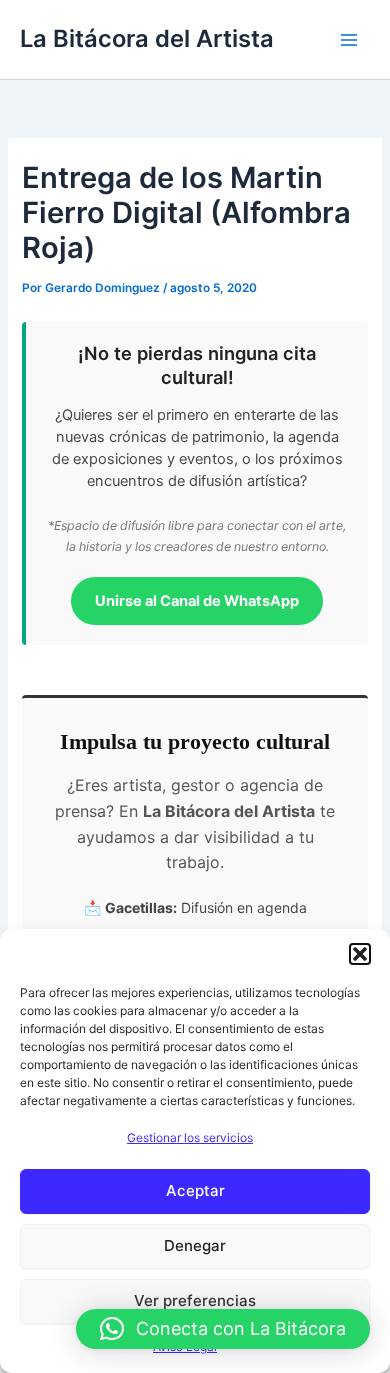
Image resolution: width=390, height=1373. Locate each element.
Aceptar (195, 1190)
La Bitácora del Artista (147, 38)
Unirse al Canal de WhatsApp (197, 601)
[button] (360, 954)
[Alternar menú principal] (349, 40)
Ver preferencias (195, 1300)
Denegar (195, 1245)
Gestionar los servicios (190, 1137)
